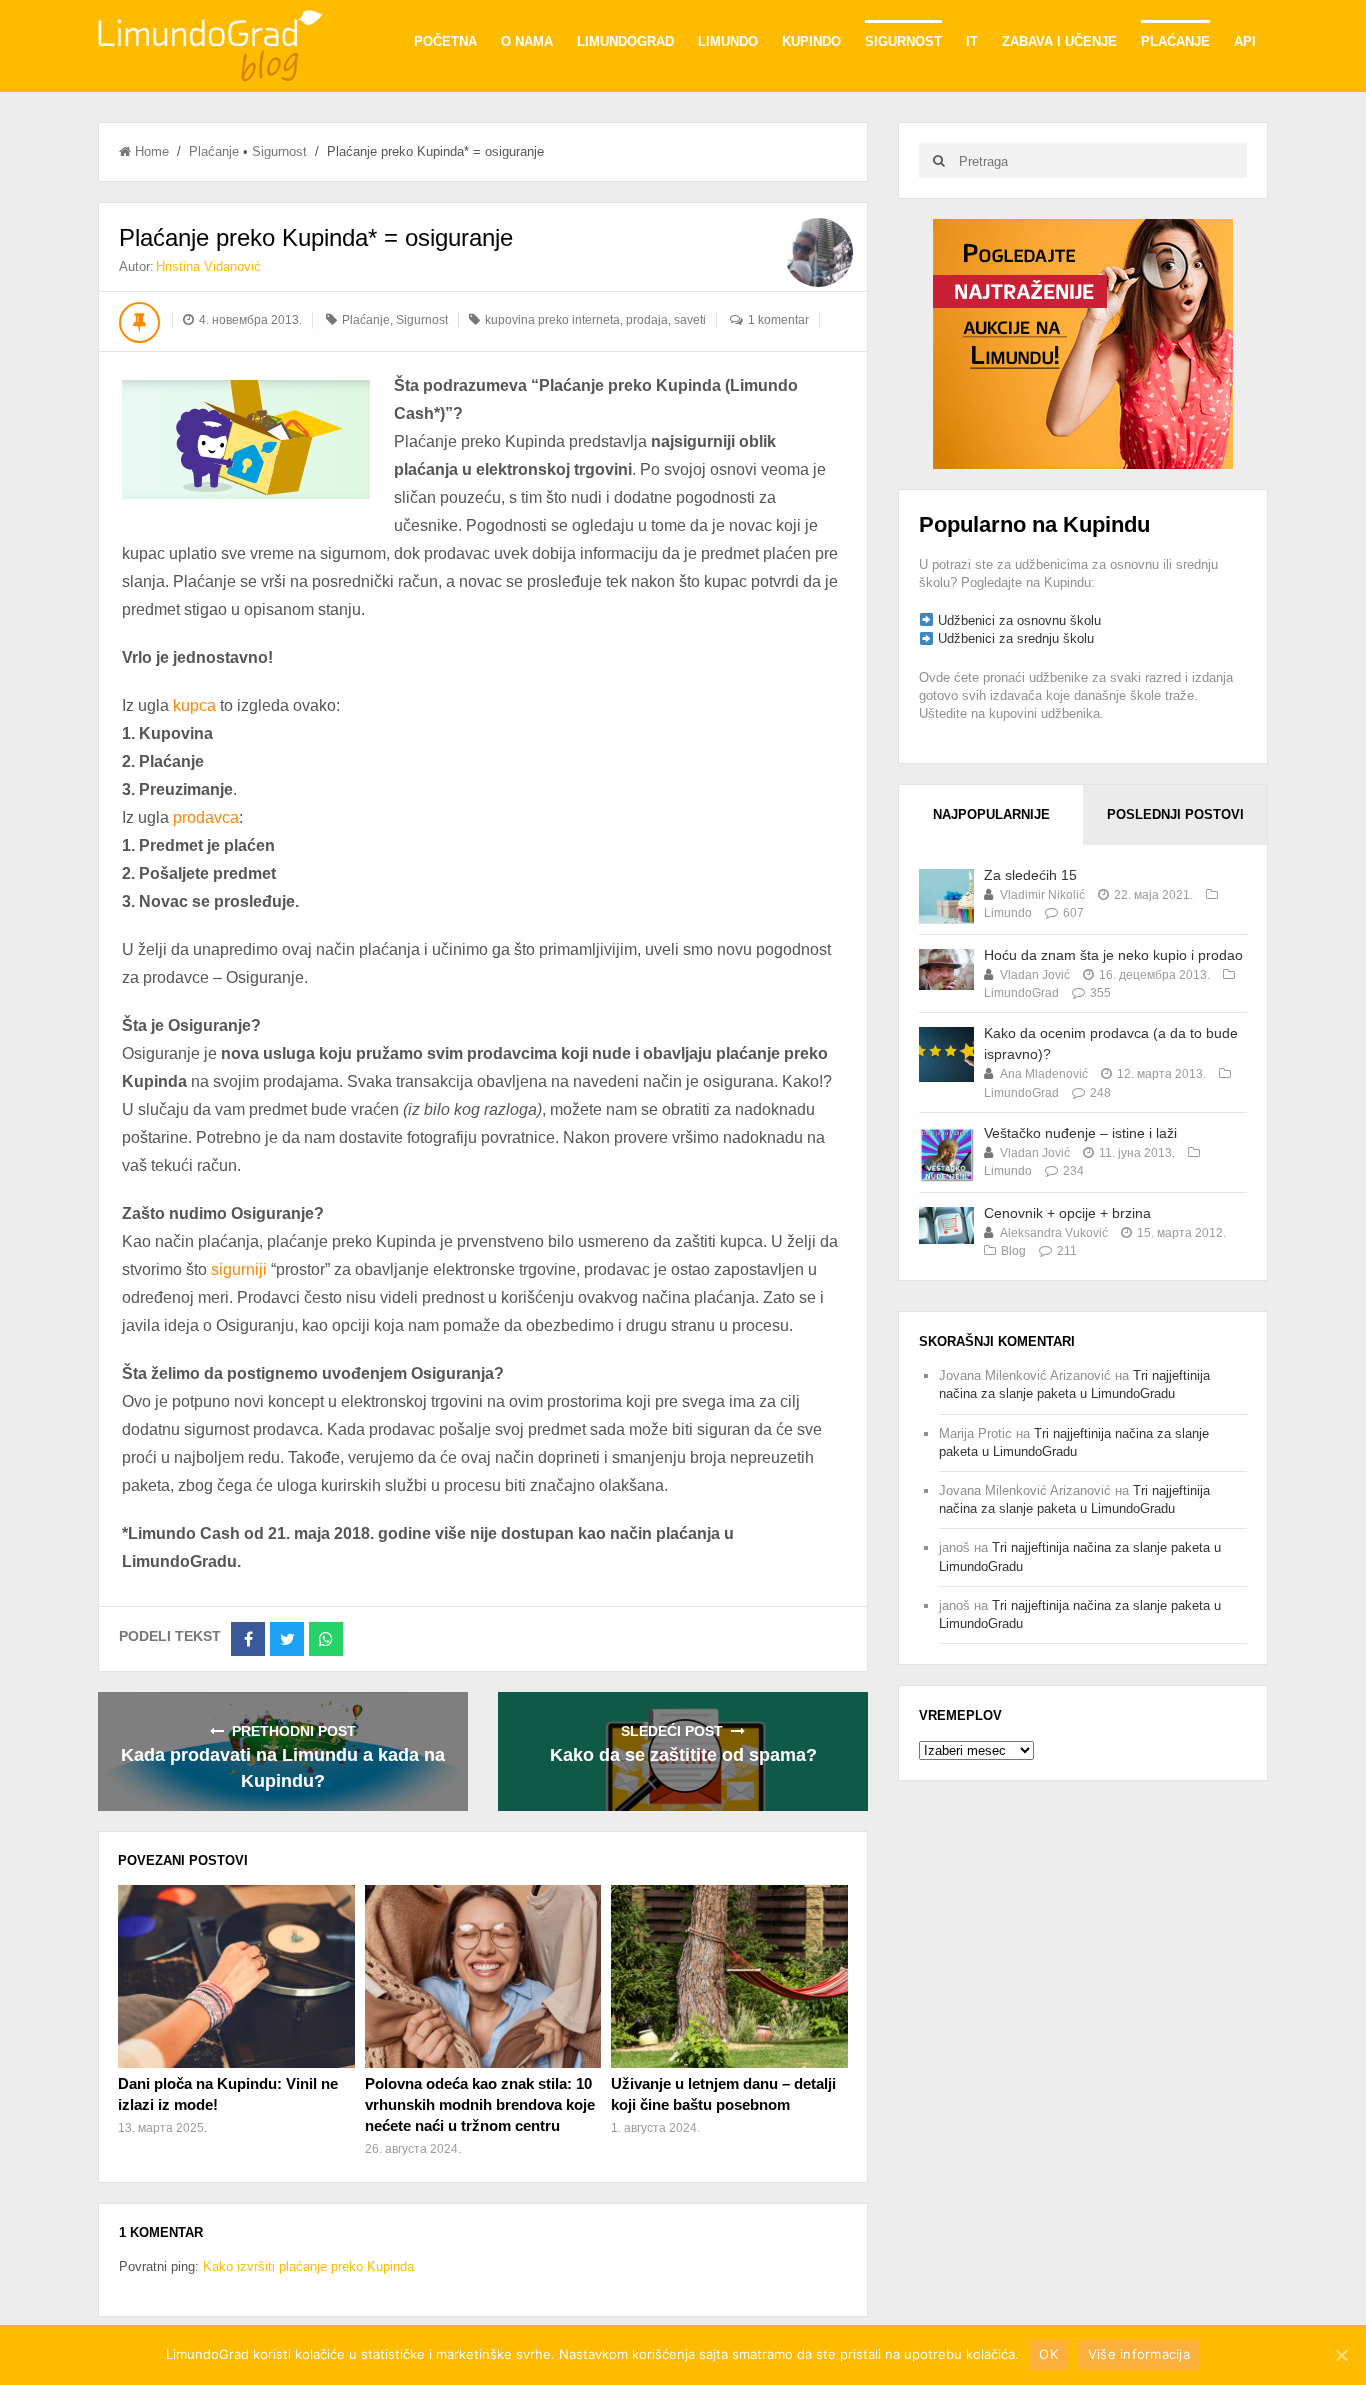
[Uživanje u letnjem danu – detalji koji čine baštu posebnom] (729, 1976)
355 (1100, 993)
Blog (1013, 1251)
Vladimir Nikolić (1042, 895)
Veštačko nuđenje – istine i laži (1080, 1133)
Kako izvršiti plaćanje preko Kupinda (308, 2266)
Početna (445, 41)
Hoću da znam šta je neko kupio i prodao (1113, 955)
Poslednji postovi (1175, 814)
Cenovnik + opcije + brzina (1067, 1213)
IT (972, 41)
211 (1067, 1251)
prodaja (647, 320)
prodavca (206, 817)
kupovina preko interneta (552, 320)
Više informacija (1139, 2354)
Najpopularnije (991, 814)
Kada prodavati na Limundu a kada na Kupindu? (283, 1768)
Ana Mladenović (1044, 1074)
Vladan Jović (1035, 975)
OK (1048, 2354)
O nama (527, 41)
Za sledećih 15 (1030, 875)
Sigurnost (903, 41)
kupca (196, 705)
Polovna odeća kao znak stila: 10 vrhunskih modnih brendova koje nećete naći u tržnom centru (480, 2104)
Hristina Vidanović (208, 266)
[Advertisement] (1083, 342)
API (1245, 41)
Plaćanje (1175, 41)
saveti (690, 320)
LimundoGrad (625, 41)
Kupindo (811, 41)
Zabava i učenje (1059, 41)
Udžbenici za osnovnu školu (1019, 620)
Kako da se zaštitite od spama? (683, 1755)
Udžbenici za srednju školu (1016, 638)
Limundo (728, 41)
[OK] (1341, 2355)
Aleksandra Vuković (1054, 1233)
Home (152, 151)
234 (1073, 1171)
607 (1073, 913)
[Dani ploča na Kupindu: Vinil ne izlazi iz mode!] (236, 1976)
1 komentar (778, 320)
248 (1100, 1093)
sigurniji (241, 1269)
